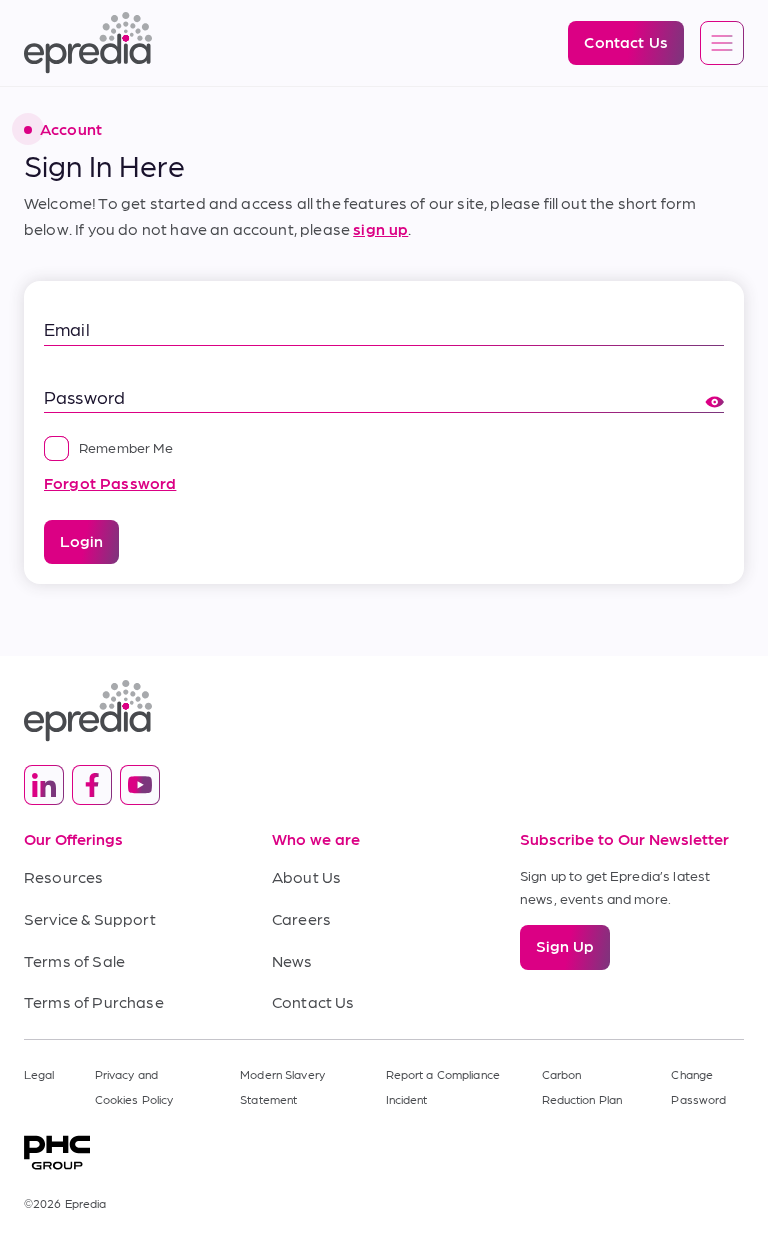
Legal (39, 1074)
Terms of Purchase (94, 1001)
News (292, 960)
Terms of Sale (74, 960)
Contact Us (313, 1001)
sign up (380, 228)
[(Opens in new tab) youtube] (140, 785)
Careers (301, 918)
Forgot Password (110, 482)
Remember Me (126, 447)
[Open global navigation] (722, 44)
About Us (306, 876)
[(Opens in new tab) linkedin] (44, 785)
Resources (63, 876)
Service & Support (90, 918)
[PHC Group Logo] (384, 1152)
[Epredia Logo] (384, 710)
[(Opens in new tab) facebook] (92, 785)
